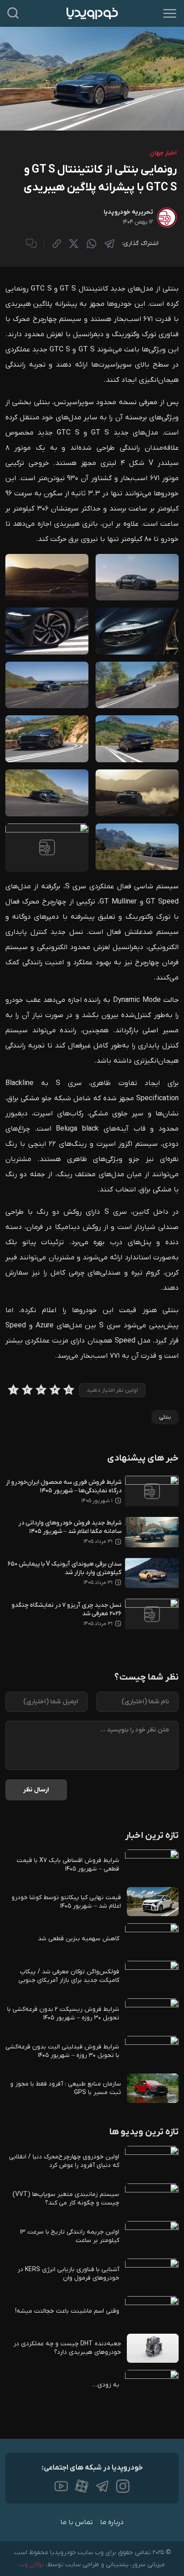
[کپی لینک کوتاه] (57, 244)
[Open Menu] (170, 13)
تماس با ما (77, 2522)
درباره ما (112, 2522)
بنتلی (165, 1417)
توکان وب (32, 2565)
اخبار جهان (163, 153)
